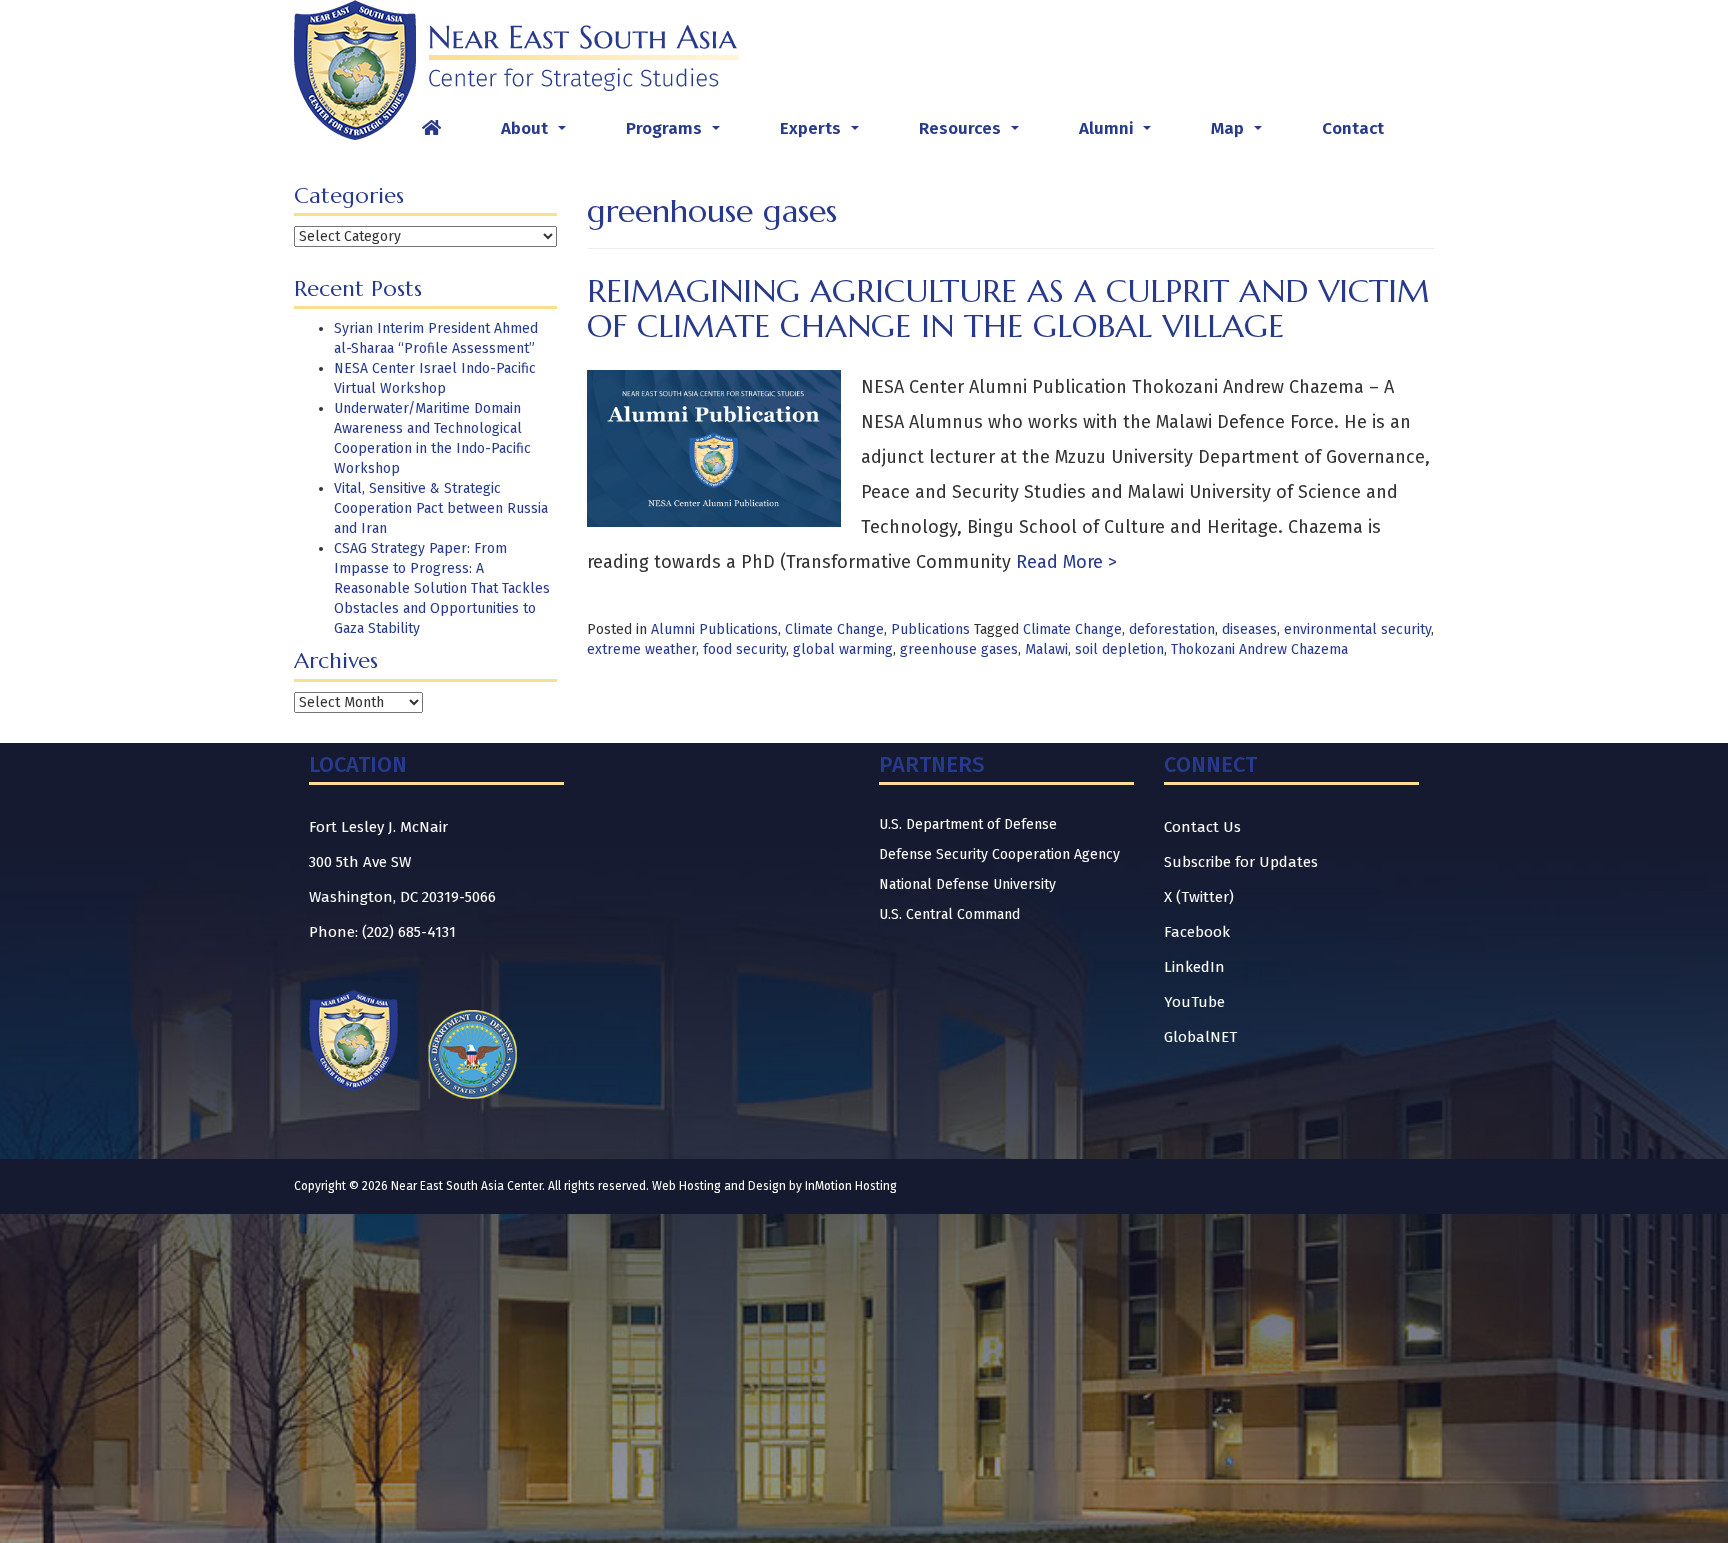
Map (1240, 134)
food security (744, 649)
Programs (677, 134)
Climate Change (834, 629)
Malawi (1046, 649)
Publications (930, 629)
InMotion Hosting (851, 1186)
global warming (843, 649)
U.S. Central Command (949, 914)
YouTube (1194, 1002)
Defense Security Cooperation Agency (999, 854)
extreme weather (641, 649)
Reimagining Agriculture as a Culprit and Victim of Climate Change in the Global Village (1008, 308)
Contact (1353, 128)
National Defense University (967, 884)
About (537, 134)
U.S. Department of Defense (968, 824)
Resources (973, 134)
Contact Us (1202, 827)
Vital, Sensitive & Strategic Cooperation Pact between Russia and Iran (441, 508)
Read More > (1064, 562)
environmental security (1357, 629)
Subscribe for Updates (1241, 862)
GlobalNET (1200, 1037)
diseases (1249, 629)
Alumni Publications (714, 629)
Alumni (1119, 134)
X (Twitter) (1199, 897)
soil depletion (1119, 649)
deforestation (1172, 629)
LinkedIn (1194, 967)
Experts (823, 134)
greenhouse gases (959, 649)
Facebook (1197, 932)
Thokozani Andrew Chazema (1259, 649)
